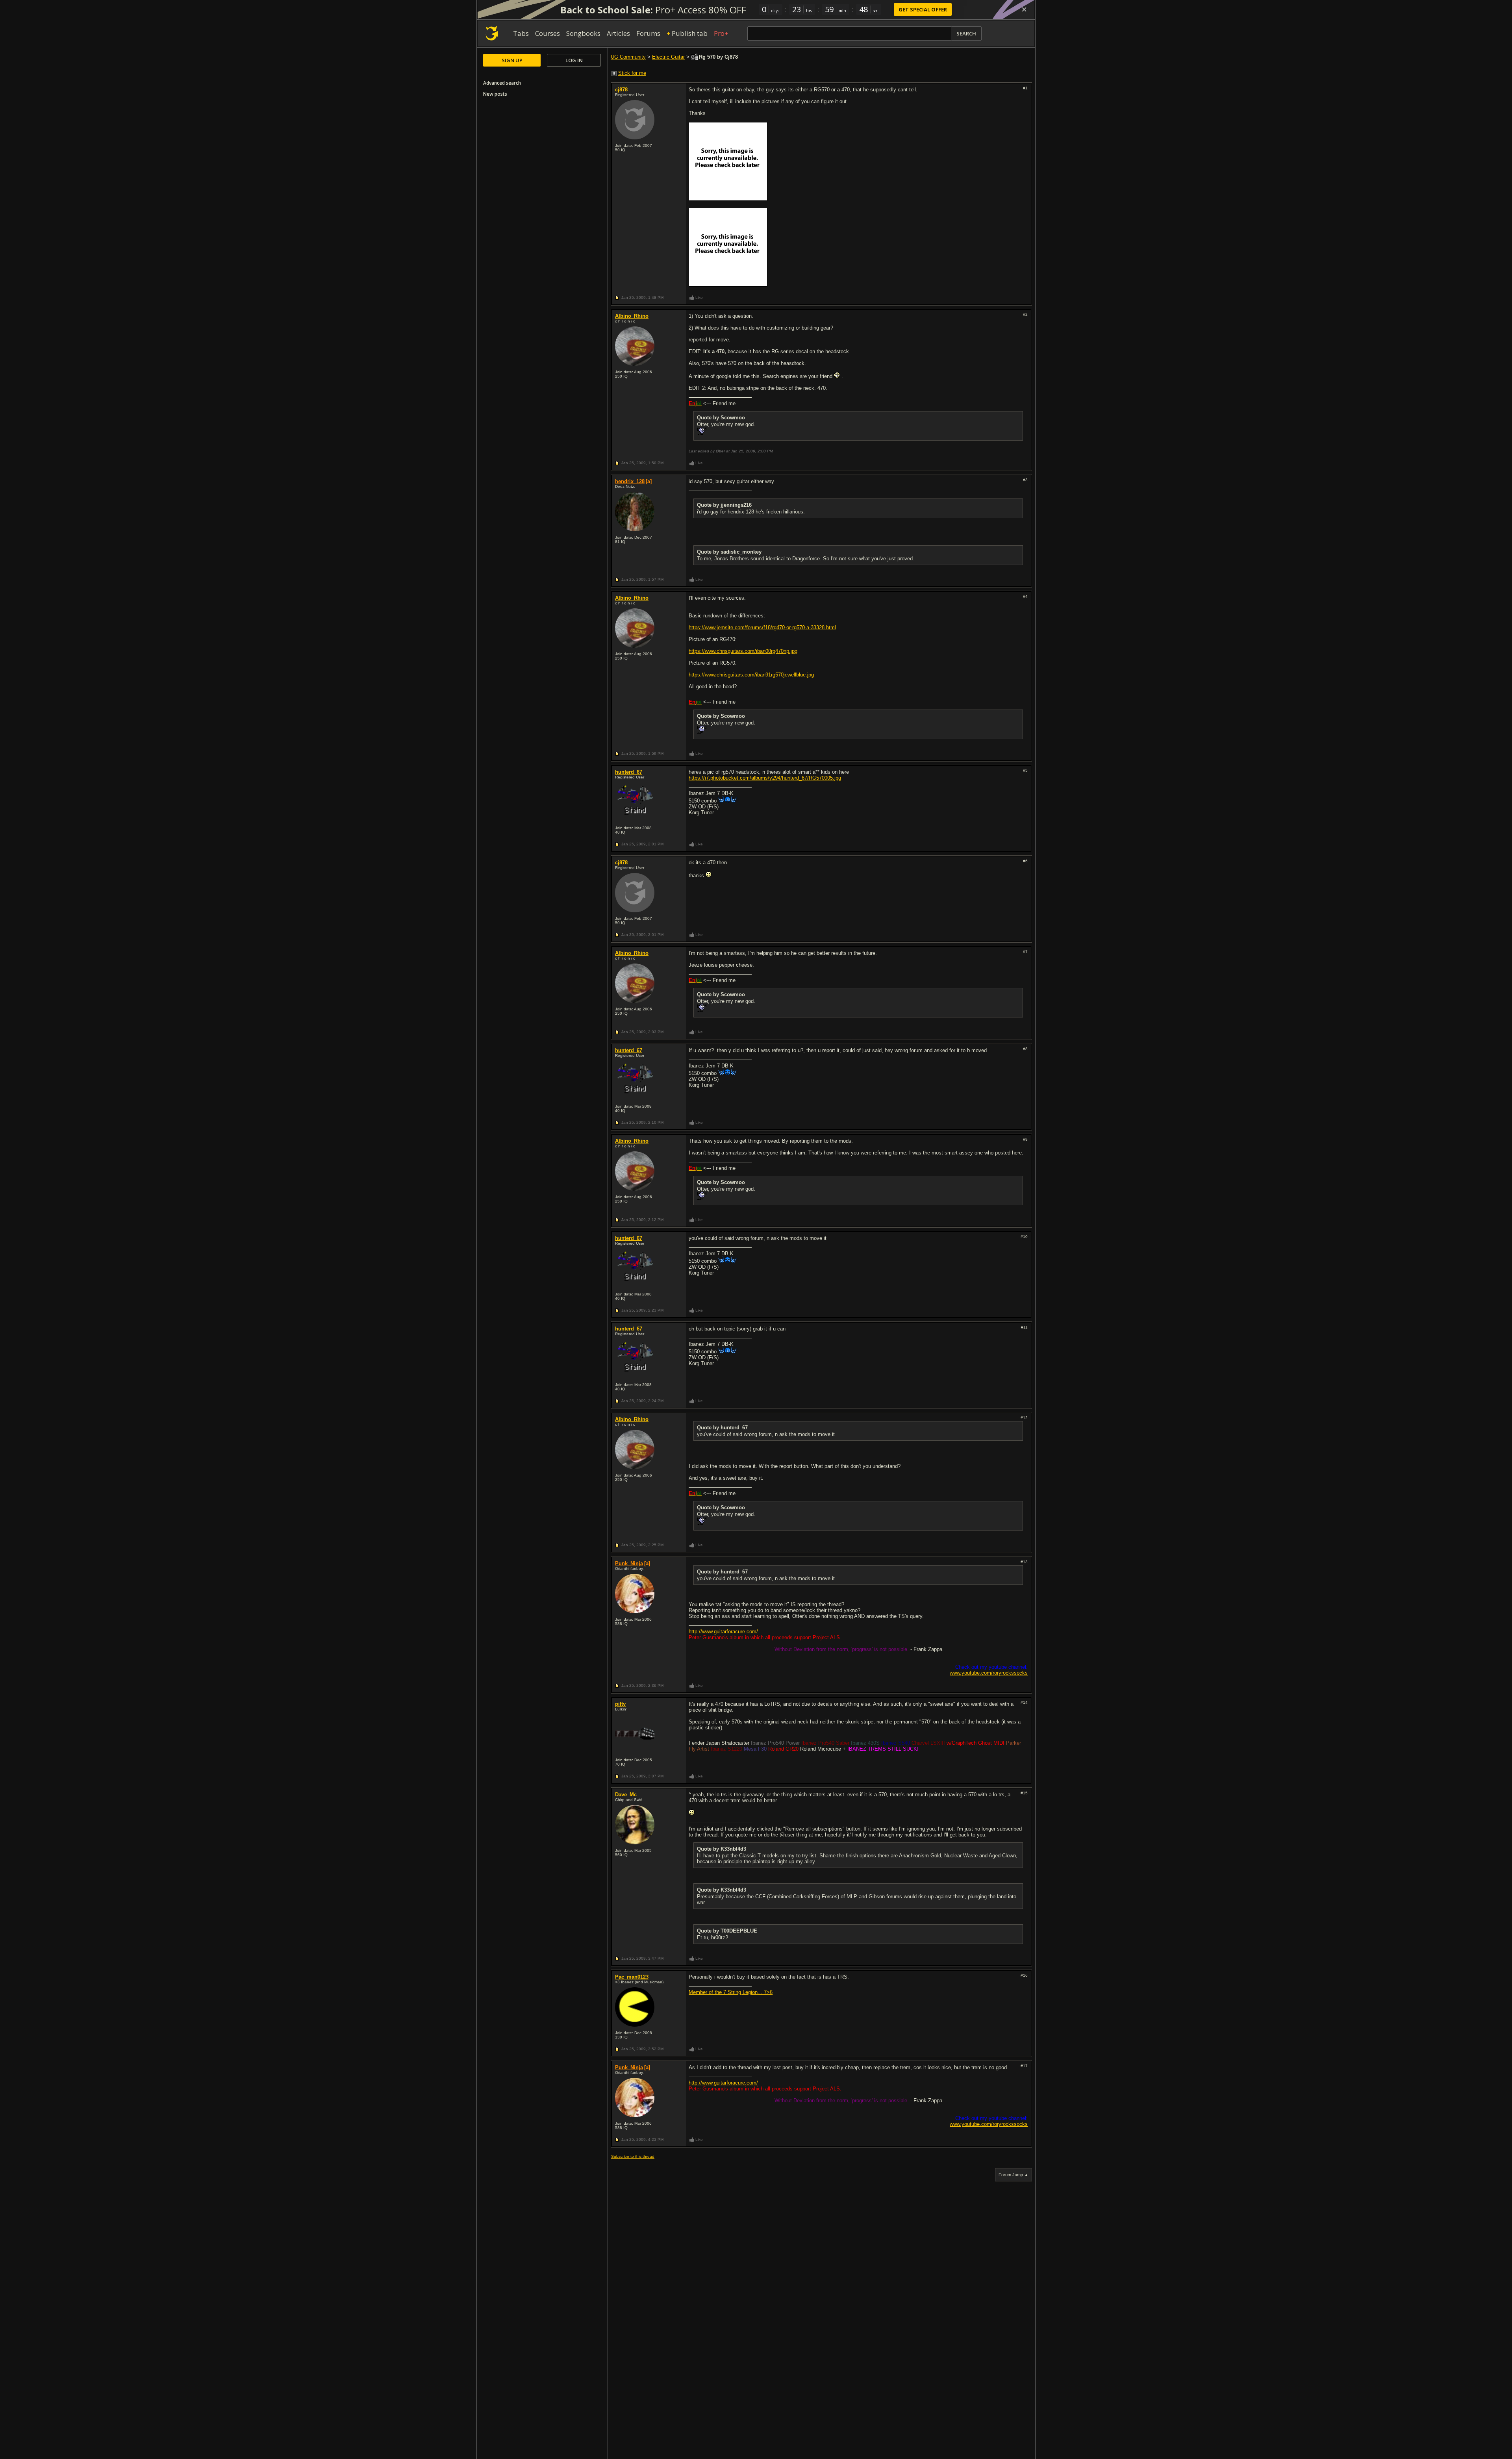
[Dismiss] (1024, 9)
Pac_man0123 (632, 1977)
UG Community (628, 57)
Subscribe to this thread (633, 2156)
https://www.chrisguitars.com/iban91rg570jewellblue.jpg (751, 675)
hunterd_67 (629, 772)
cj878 (621, 90)
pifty (620, 1704)
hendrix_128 (630, 481)
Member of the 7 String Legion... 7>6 (731, 1992)
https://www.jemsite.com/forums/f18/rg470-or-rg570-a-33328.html (762, 627)
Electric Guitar (668, 57)
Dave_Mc (626, 1795)
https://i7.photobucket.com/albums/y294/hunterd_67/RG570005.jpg (765, 778)
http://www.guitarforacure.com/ (723, 1632)
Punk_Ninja (629, 1563)
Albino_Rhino (632, 316)
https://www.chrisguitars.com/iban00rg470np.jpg (743, 651)
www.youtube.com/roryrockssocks (989, 1673)
